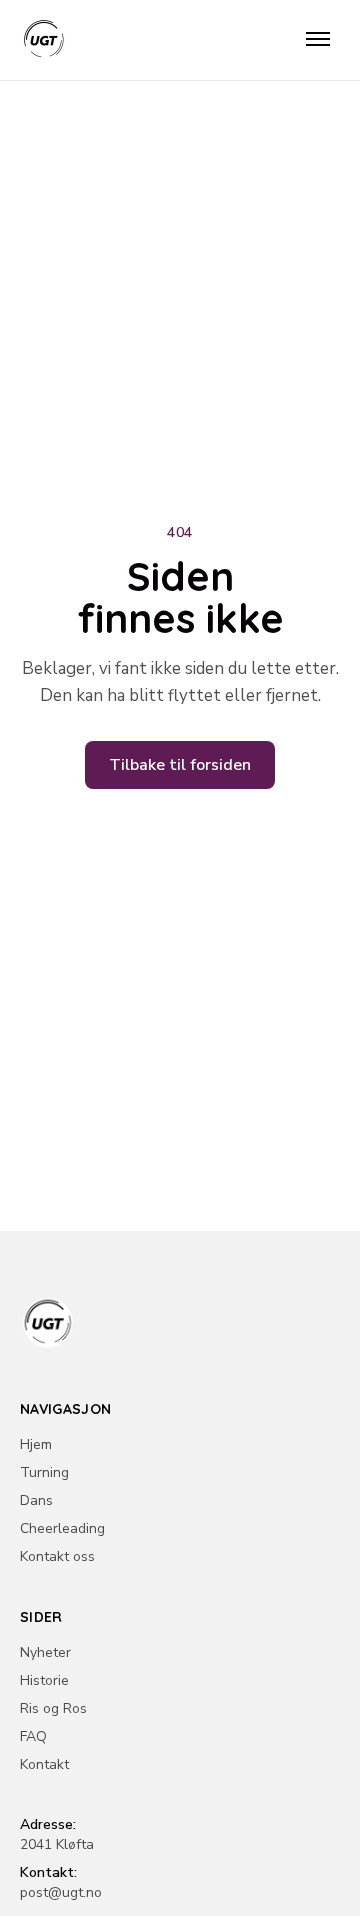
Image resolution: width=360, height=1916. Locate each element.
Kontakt (44, 1764)
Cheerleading (62, 1528)
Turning (44, 1472)
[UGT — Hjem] (44, 40)
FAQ (33, 1736)
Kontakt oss (57, 1556)
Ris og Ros (53, 1708)
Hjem (36, 1444)
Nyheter (45, 1652)
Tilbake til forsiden (180, 765)
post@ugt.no (61, 1892)
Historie (44, 1680)
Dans (36, 1500)
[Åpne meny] (318, 40)
